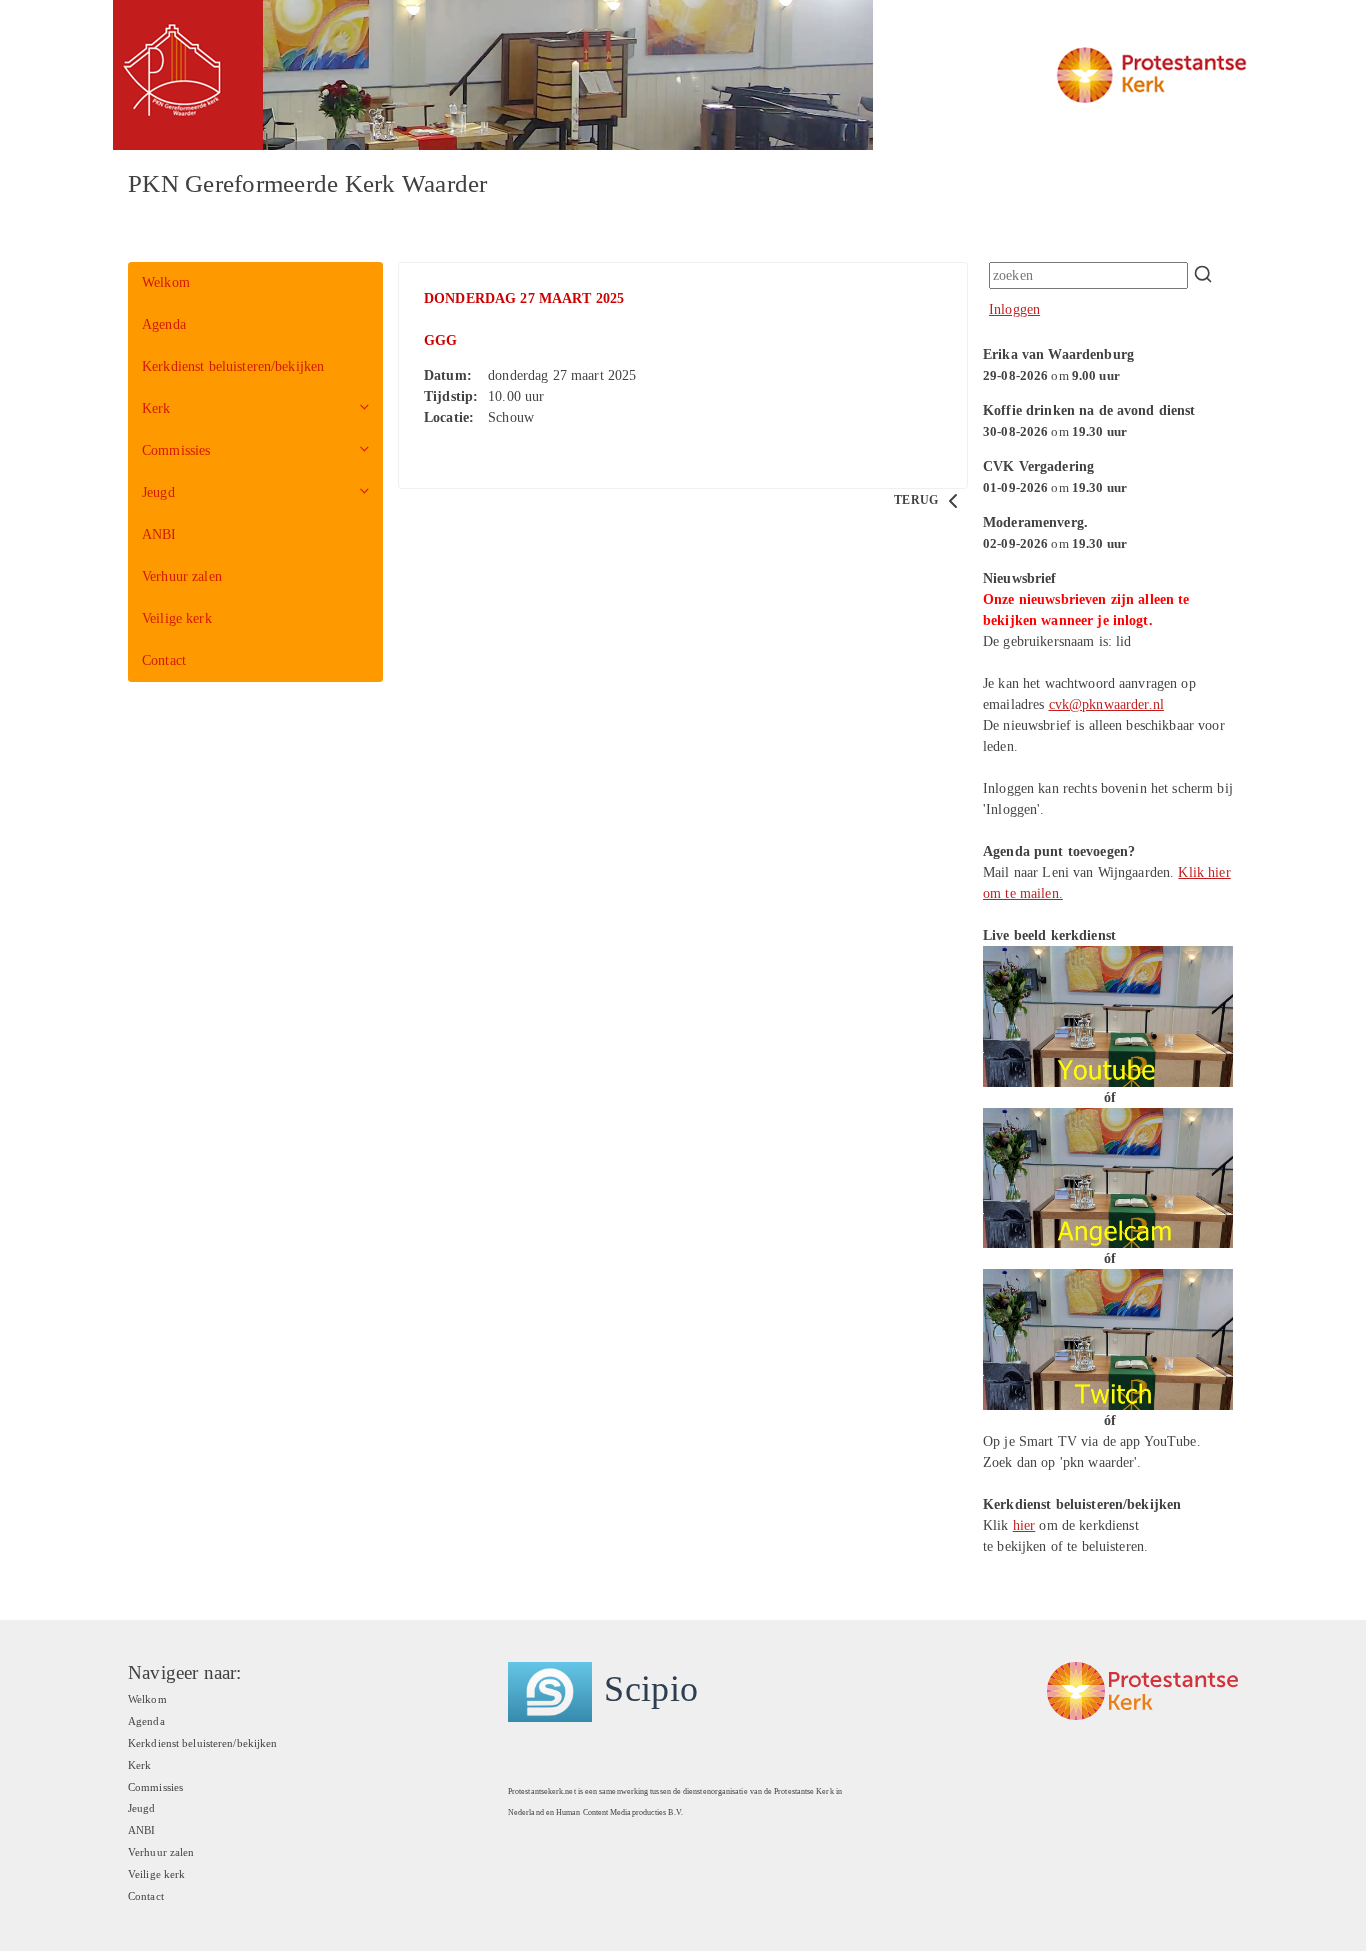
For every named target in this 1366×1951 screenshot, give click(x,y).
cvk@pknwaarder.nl (1106, 704)
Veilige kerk (177, 618)
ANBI (159, 534)
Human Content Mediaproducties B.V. (619, 1812)
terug (917, 500)
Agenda (164, 324)
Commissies (176, 450)
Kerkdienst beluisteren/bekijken (233, 366)
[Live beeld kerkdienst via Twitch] (1108, 1338)
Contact (164, 660)
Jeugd (158, 492)
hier (1024, 1525)
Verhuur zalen (182, 576)
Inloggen (1014, 309)
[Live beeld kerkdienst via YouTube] (1108, 1015)
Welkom (166, 282)
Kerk (156, 408)
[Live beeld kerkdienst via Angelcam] (1108, 1176)
